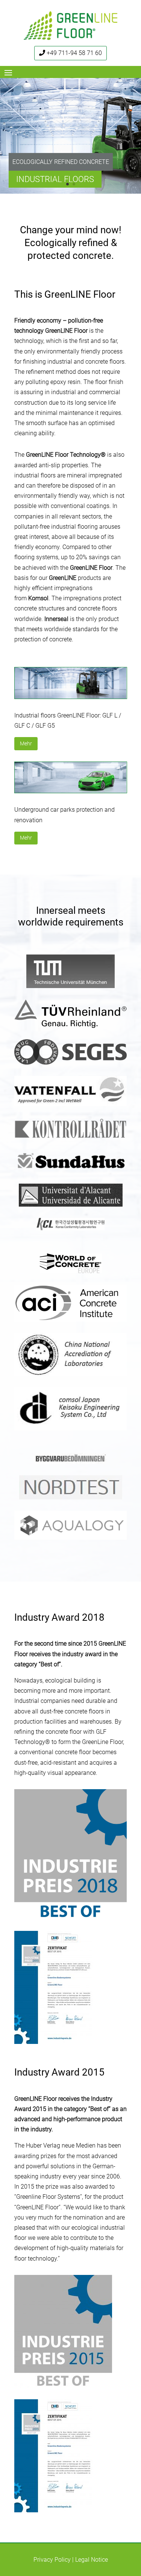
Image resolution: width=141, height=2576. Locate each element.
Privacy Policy (52, 2560)
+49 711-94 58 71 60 (74, 53)
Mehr (26, 743)
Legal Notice (92, 2560)
